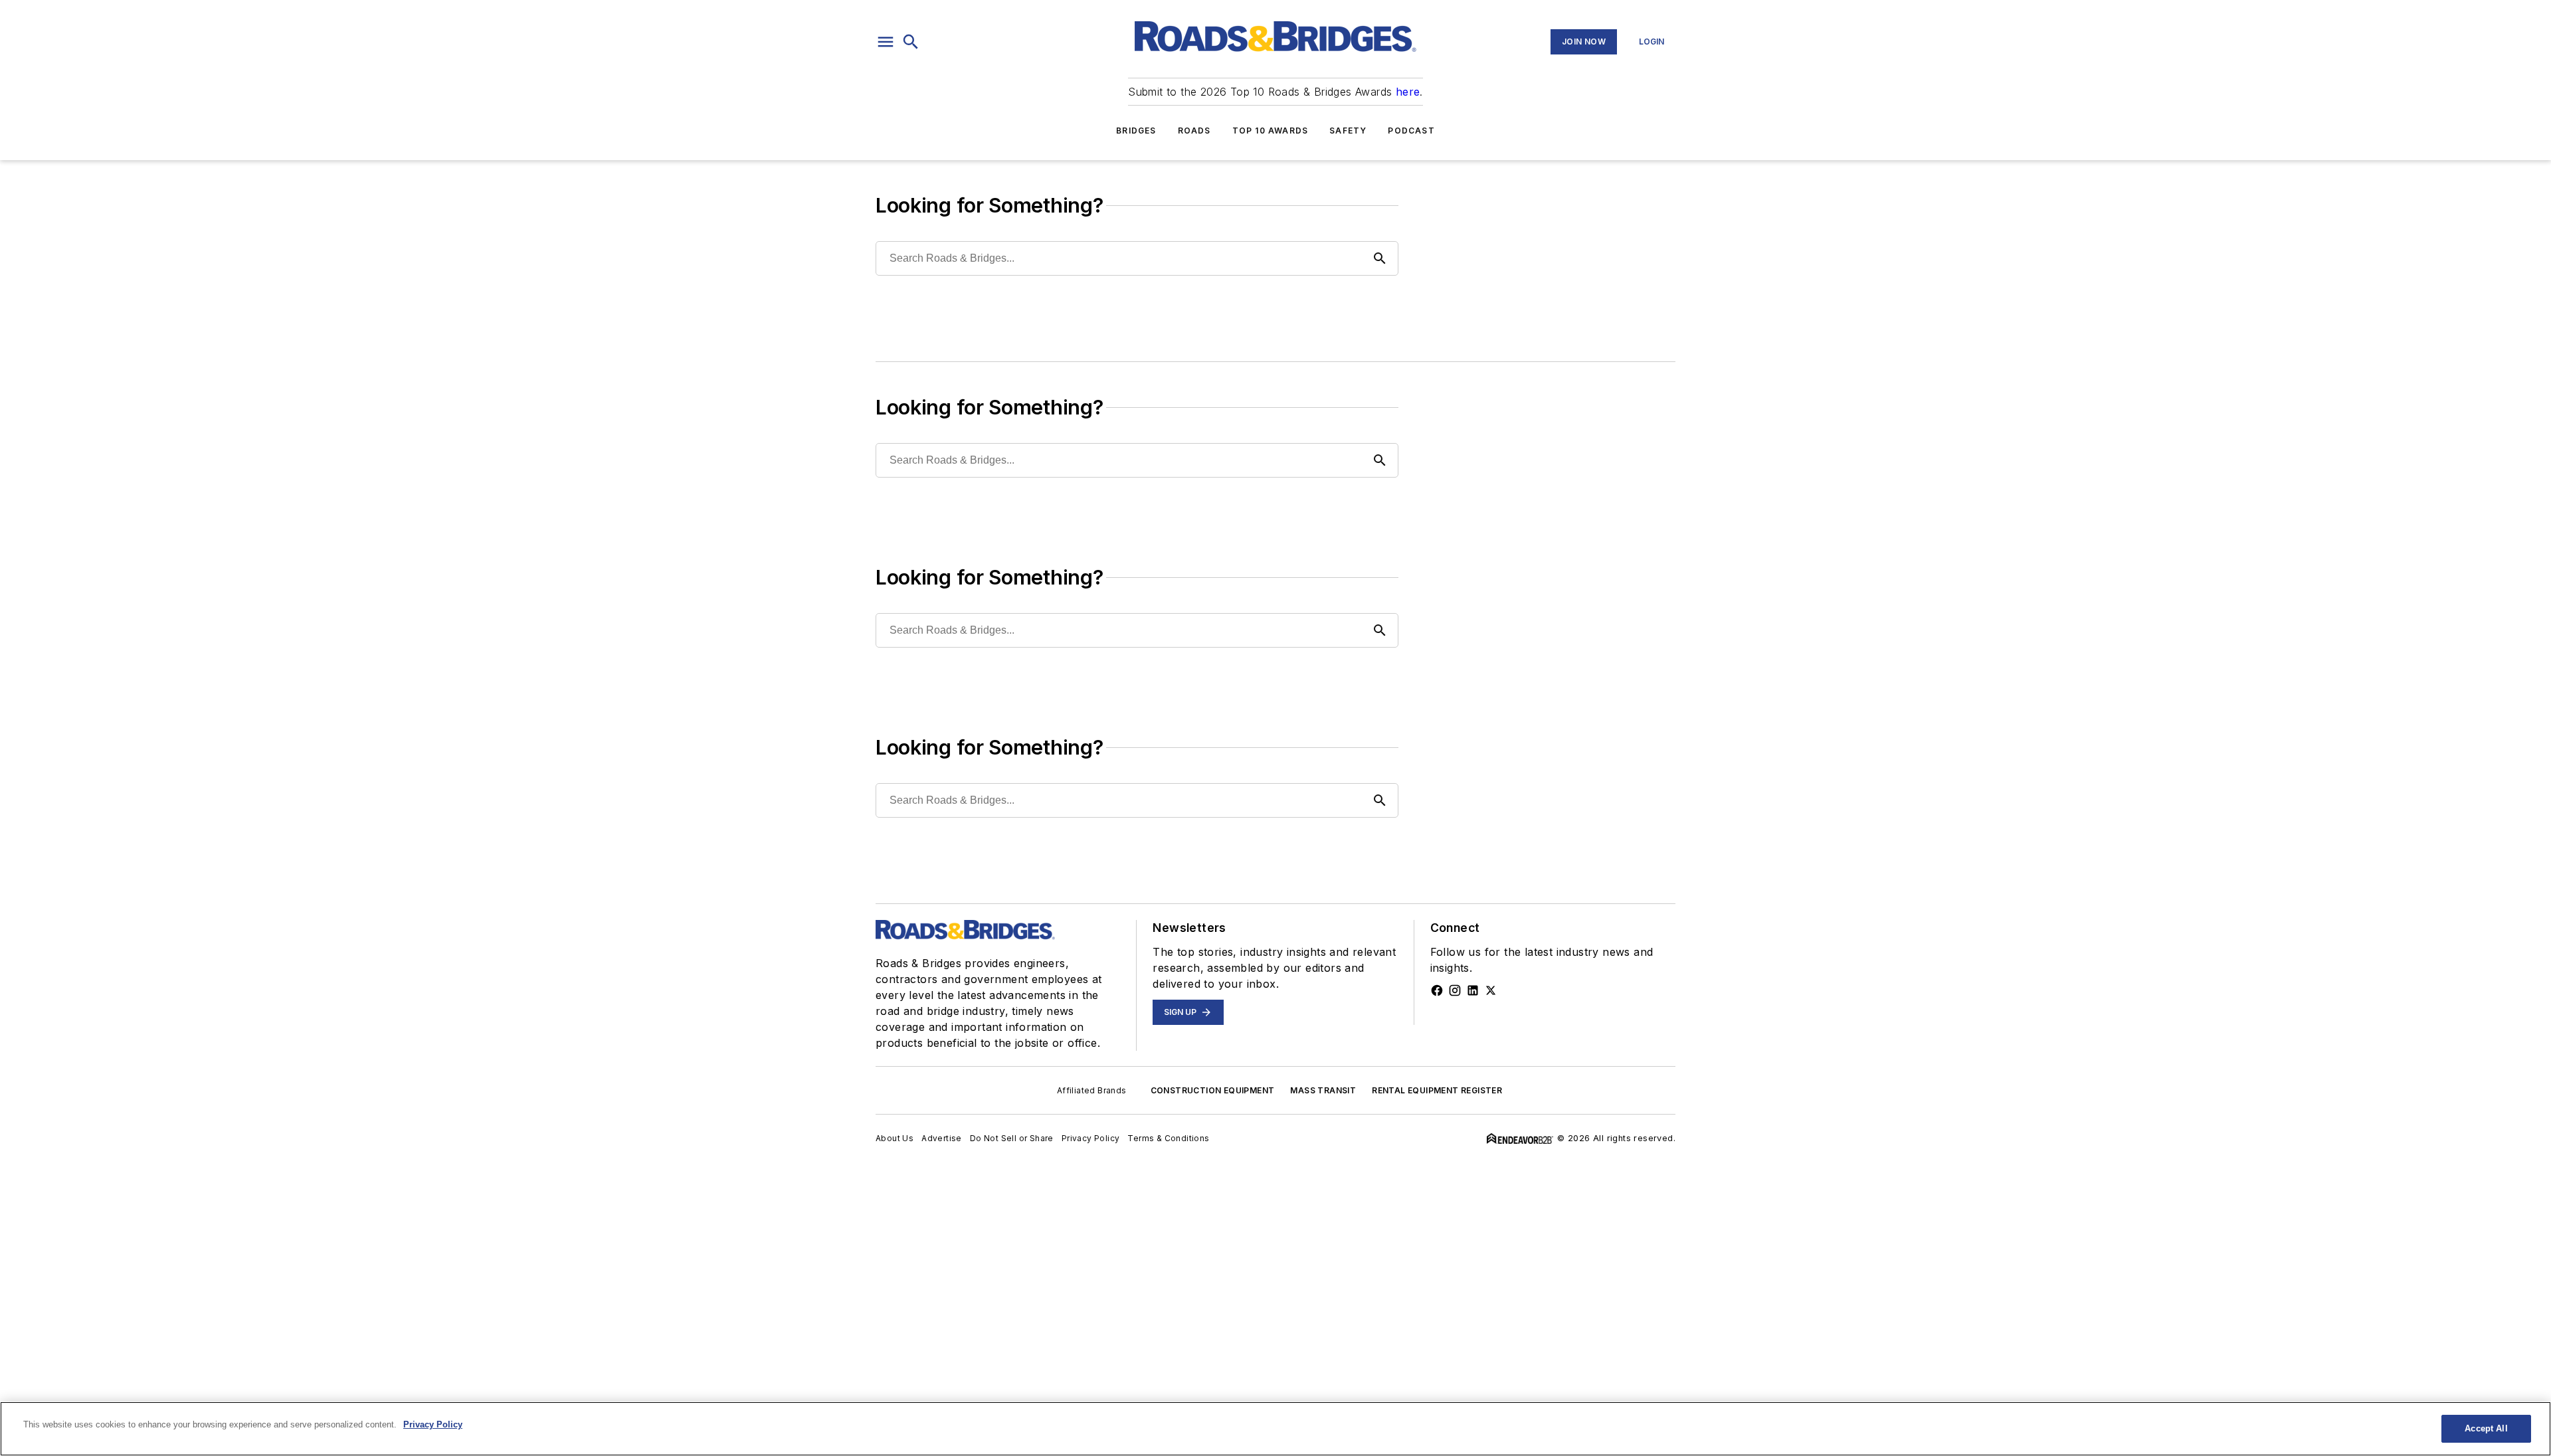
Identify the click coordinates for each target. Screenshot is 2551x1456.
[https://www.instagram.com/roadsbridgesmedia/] (1455, 990)
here (1408, 92)
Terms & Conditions (1168, 1138)
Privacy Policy (1091, 1138)
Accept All (2486, 1428)
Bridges (1136, 131)
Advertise (942, 1138)
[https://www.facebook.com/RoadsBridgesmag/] (1437, 990)
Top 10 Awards (1271, 131)
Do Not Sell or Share (1012, 1138)
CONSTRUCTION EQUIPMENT (1213, 1090)
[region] (1275, 1429)
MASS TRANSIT (1323, 1090)
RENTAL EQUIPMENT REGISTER (1437, 1090)
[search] (911, 42)
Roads (1194, 131)
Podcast (1411, 131)
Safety (1348, 131)
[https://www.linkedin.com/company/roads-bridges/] (1473, 990)
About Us (895, 1138)
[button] (886, 42)
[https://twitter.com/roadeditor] (1491, 990)
